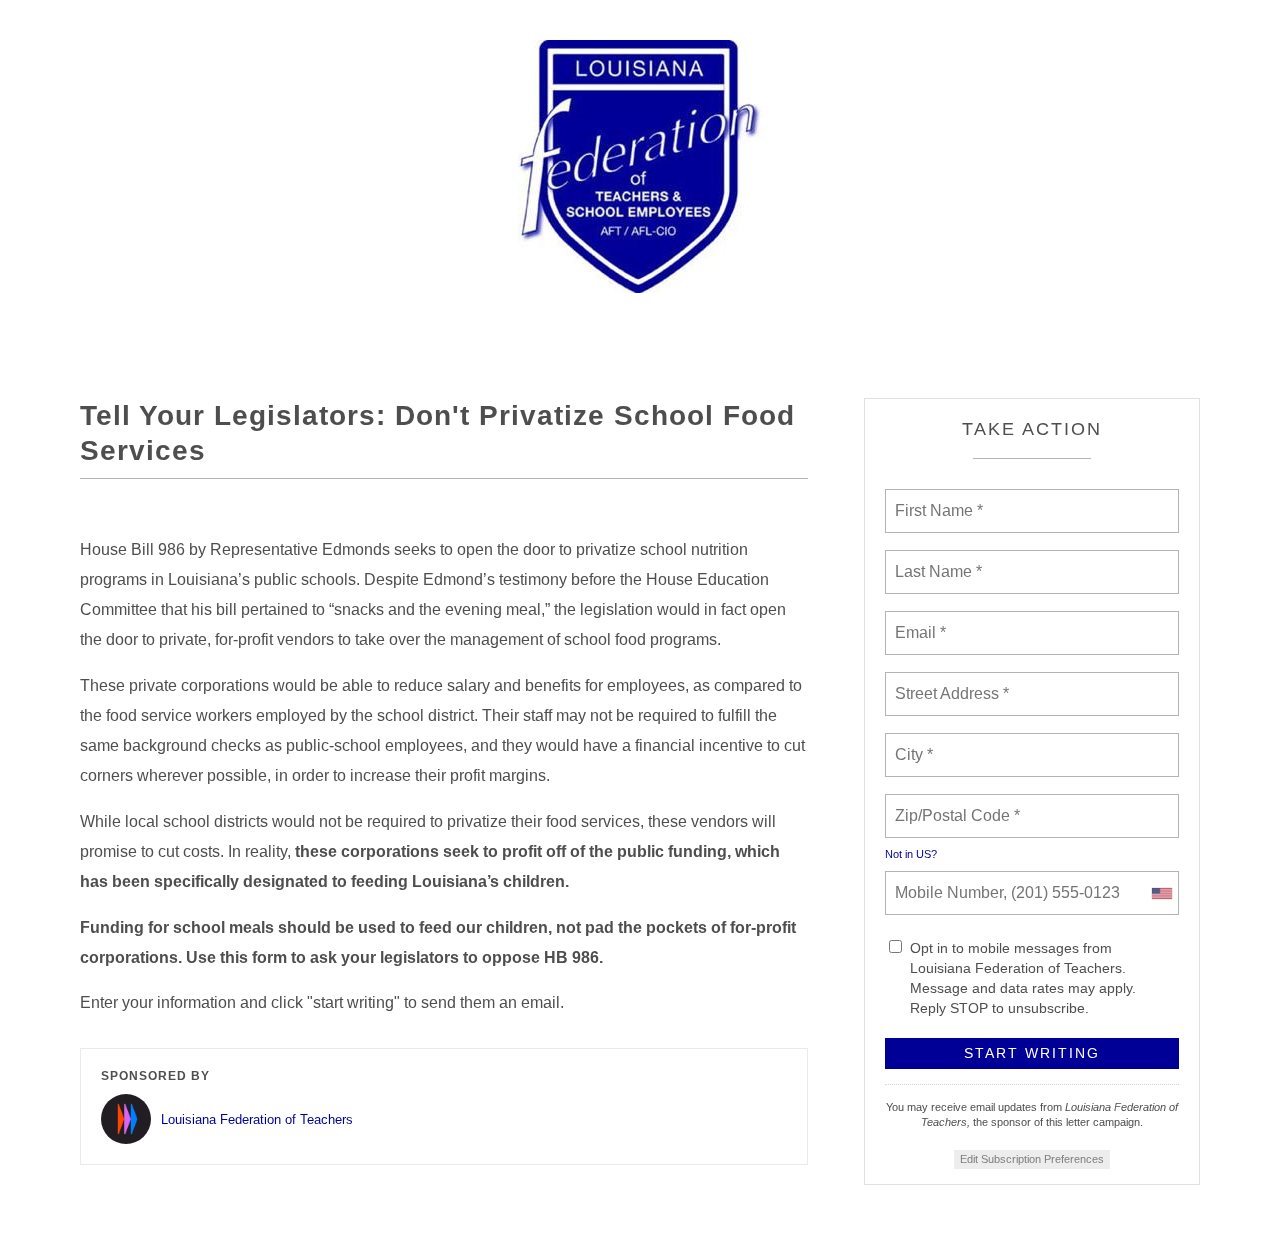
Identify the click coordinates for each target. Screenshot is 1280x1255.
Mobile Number (946, 881)
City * (914, 743)
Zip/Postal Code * (953, 804)
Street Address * (953, 682)
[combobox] (1161, 893)
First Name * (936, 499)
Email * (918, 621)
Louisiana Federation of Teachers (257, 1119)
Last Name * (934, 560)
